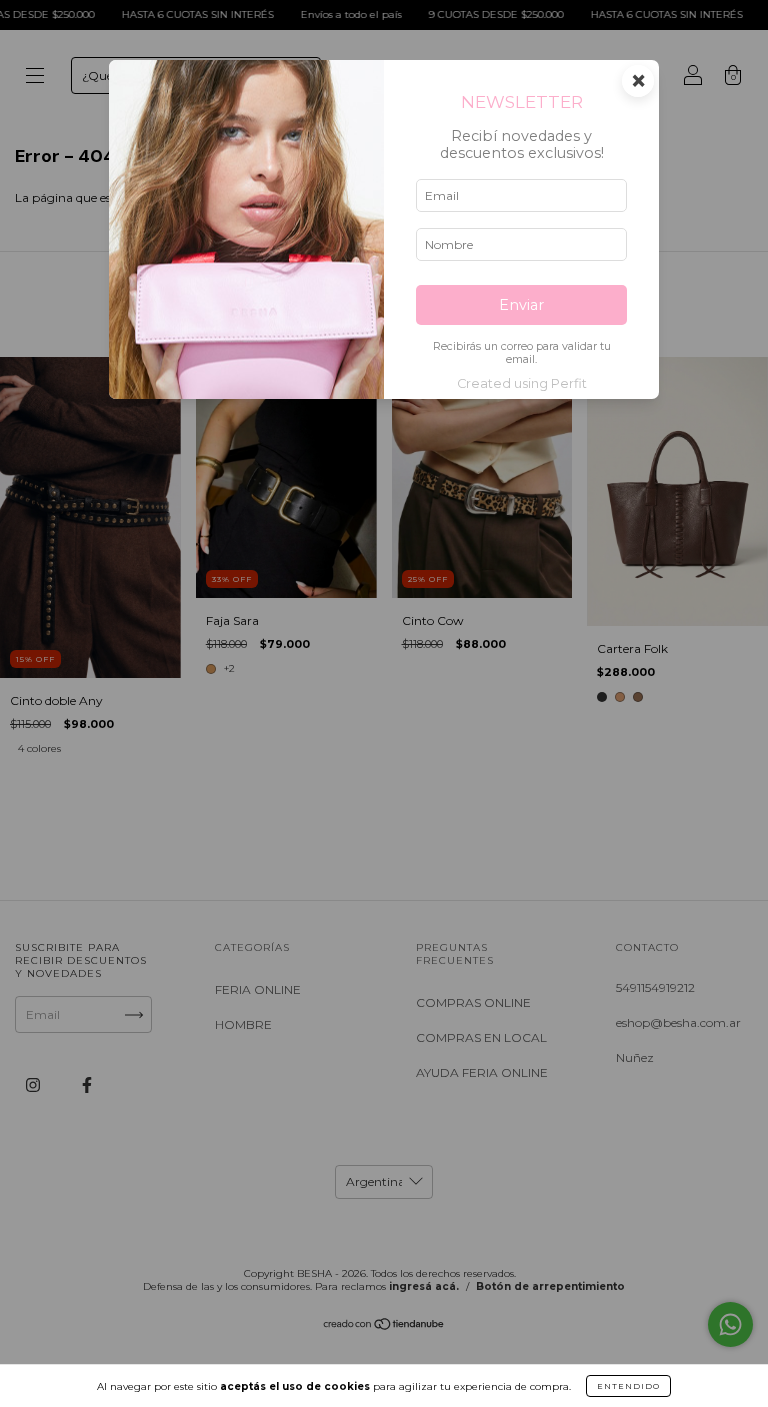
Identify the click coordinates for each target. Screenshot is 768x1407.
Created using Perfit (522, 383)
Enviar (521, 305)
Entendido (628, 1386)
